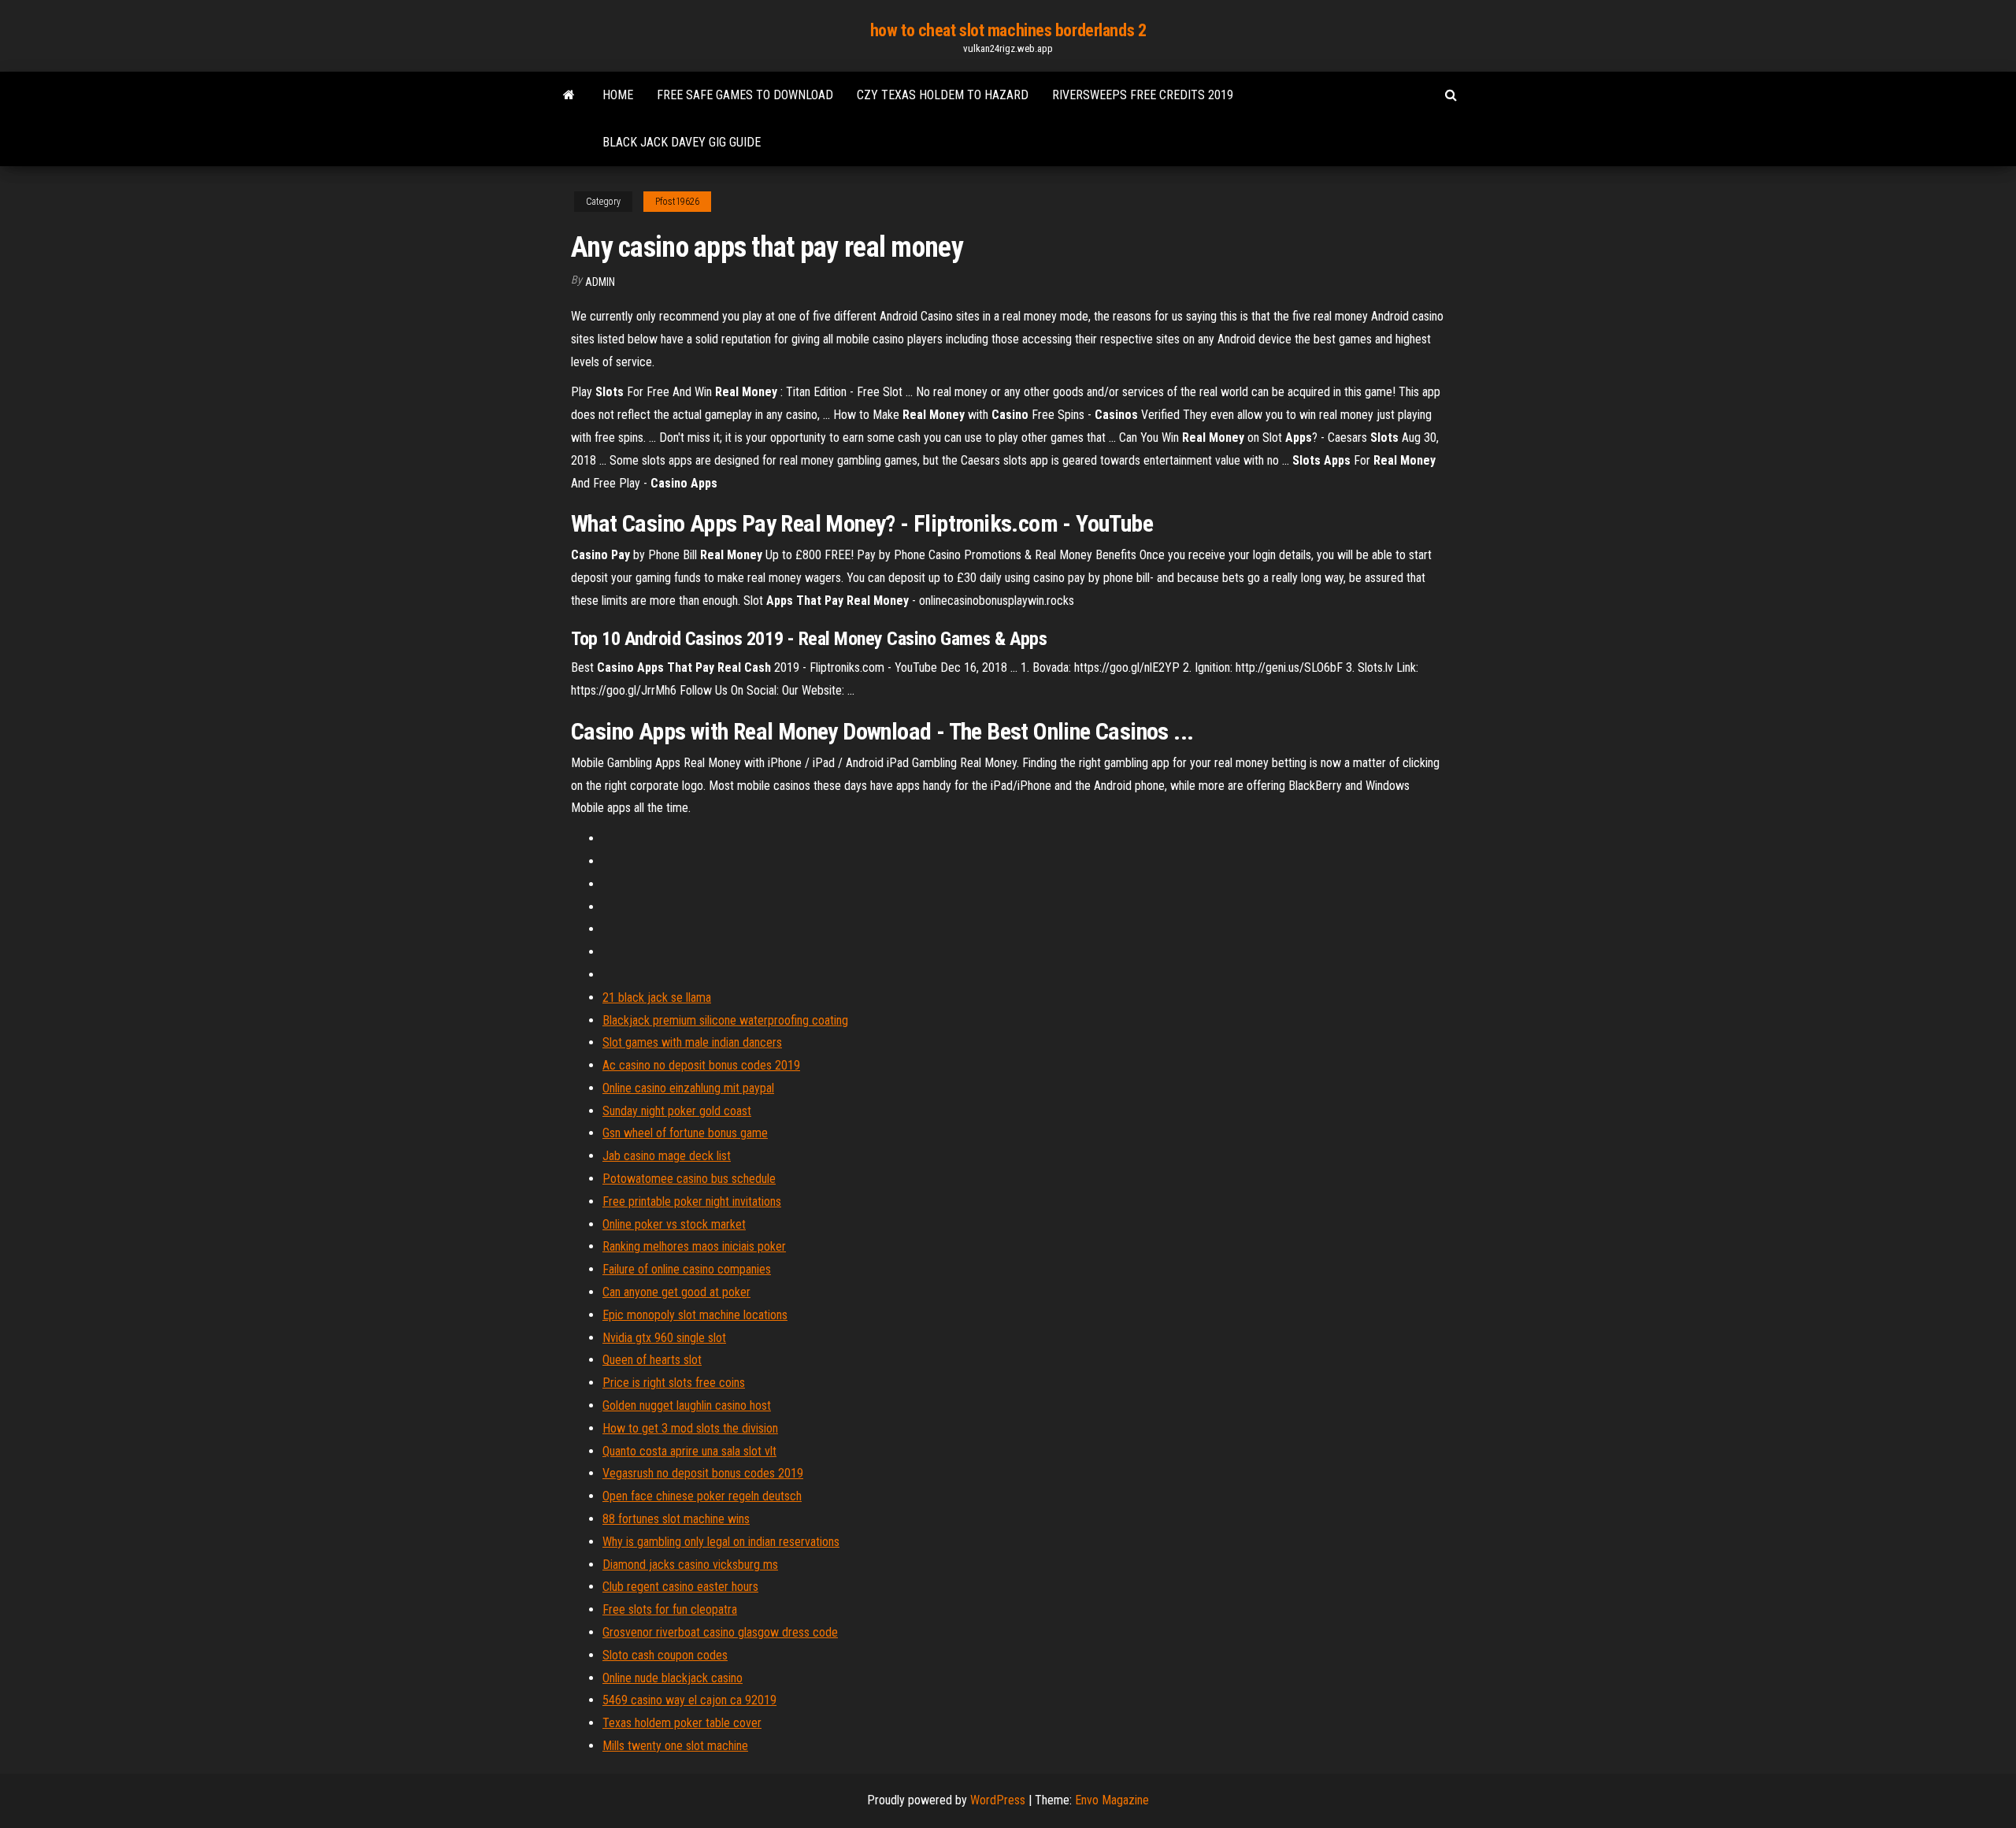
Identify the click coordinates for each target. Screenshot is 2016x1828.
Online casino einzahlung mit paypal (688, 1088)
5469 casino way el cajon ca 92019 (689, 1700)
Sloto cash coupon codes (665, 1655)
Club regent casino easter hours (680, 1587)
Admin (600, 282)
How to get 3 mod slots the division (690, 1428)
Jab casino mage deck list (667, 1156)
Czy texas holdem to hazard (943, 95)
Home (618, 95)
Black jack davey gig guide (682, 142)
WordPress (998, 1800)
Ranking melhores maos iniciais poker (694, 1246)
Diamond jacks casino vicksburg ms (690, 1565)
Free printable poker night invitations (692, 1201)
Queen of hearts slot (652, 1360)
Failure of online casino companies (687, 1269)
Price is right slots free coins (674, 1383)
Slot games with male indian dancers (692, 1042)
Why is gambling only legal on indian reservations (721, 1542)
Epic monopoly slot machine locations (695, 1315)
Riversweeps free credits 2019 (1143, 95)
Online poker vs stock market (674, 1224)
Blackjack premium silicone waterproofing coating (725, 1020)
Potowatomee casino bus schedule (689, 1179)
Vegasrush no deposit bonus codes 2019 (703, 1473)
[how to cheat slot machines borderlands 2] (569, 95)
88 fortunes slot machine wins (676, 1519)
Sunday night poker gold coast (677, 1111)
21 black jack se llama (657, 997)
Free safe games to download (745, 95)
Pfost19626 (677, 202)
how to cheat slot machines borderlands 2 (1008, 30)
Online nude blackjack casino (673, 1678)
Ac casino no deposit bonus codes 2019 (701, 1065)
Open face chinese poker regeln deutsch (702, 1496)
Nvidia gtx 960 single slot (664, 1338)
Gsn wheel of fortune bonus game (685, 1133)
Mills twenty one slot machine (675, 1746)
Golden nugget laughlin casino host (687, 1405)
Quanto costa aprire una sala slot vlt (689, 1451)
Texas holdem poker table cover (682, 1723)
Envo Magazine (1112, 1800)
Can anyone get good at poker (676, 1292)
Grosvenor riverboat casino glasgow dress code (720, 1632)
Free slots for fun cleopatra (670, 1609)
